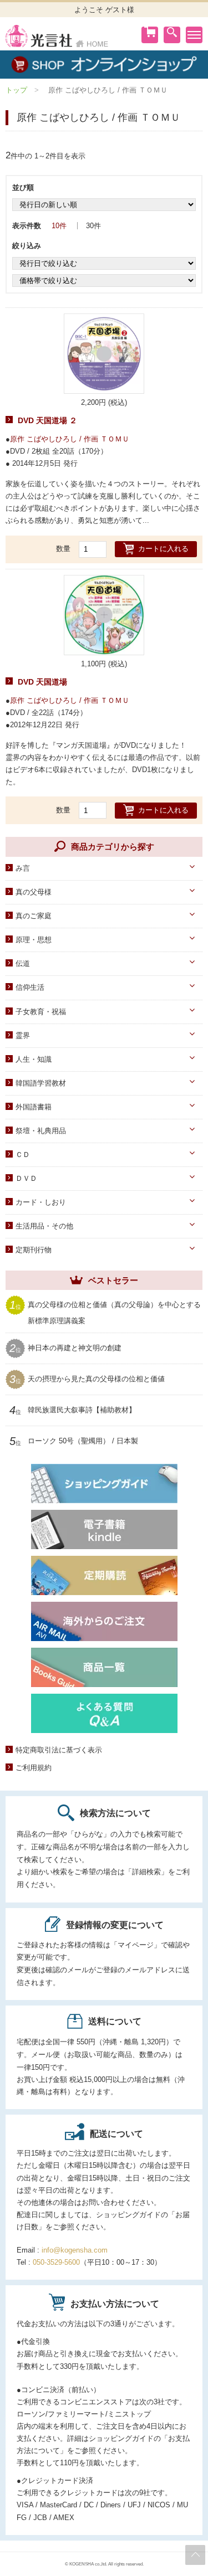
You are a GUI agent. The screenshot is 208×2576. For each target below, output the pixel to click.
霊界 (23, 1035)
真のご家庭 (34, 916)
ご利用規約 (34, 1768)
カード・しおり (41, 1202)
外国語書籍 (34, 1107)
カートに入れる (163, 549)
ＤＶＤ (26, 1178)
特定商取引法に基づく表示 (59, 1750)
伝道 (23, 963)
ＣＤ (23, 1155)
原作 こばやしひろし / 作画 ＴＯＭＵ (70, 439)
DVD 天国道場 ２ (47, 420)
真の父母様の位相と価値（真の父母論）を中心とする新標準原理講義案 (114, 1312)
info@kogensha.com (75, 2250)
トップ (16, 90)
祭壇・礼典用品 (41, 1131)
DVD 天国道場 (42, 682)
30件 (93, 226)
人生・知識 (34, 1059)
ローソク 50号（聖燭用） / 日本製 (83, 1441)
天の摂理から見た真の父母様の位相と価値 (96, 1379)
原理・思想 (34, 940)
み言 (23, 868)
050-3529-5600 (56, 2262)
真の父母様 (34, 892)
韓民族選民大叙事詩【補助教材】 (82, 1410)
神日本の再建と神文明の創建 (75, 1348)
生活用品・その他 (44, 1226)
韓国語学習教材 (41, 1083)
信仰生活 (30, 987)
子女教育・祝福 (41, 1012)
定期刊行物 (34, 1250)
